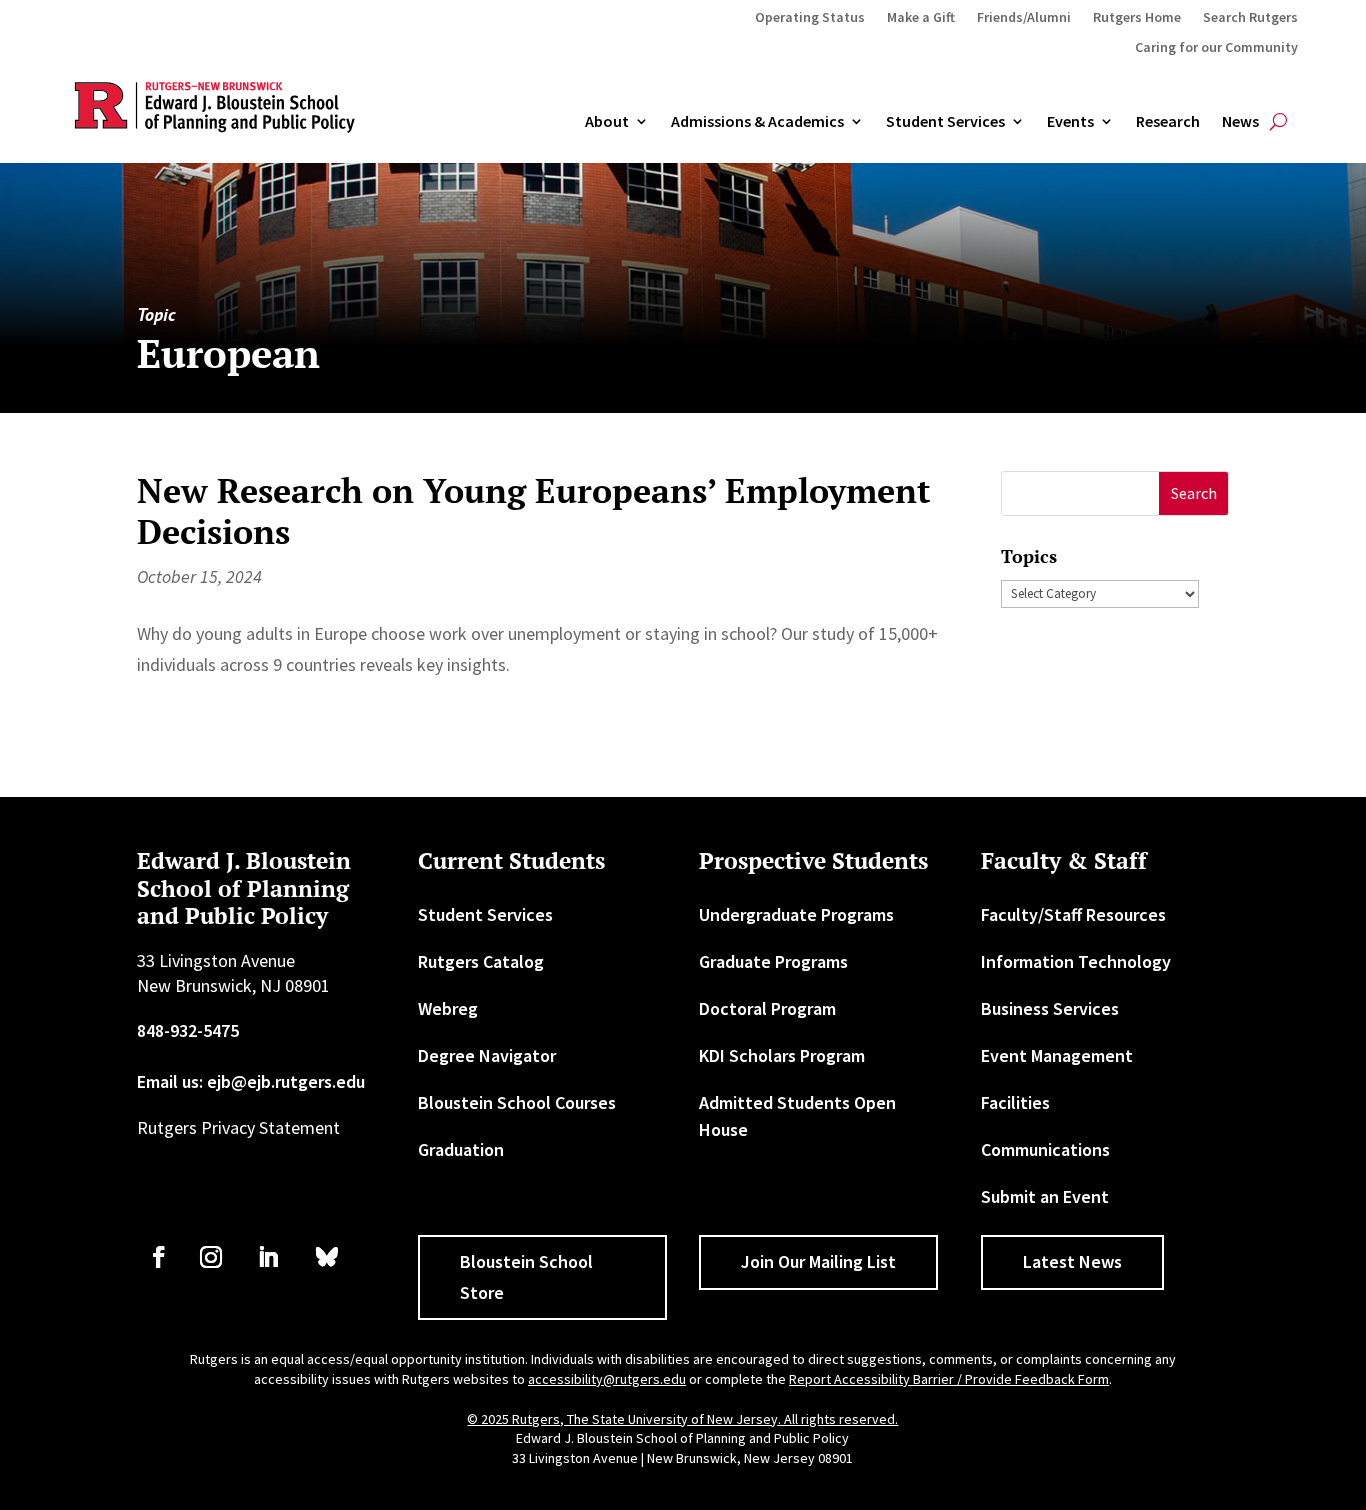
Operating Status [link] (810, 18)
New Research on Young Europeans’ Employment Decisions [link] (534, 511)
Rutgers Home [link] (1137, 18)
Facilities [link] (1015, 1102)
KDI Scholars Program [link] (782, 1055)
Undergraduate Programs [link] (796, 914)
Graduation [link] (461, 1149)
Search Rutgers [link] (1250, 18)
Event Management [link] (1057, 1055)
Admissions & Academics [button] (757, 122)
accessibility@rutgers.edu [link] (607, 1379)
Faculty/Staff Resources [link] (1073, 914)
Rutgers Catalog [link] (481, 961)
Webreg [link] (448, 1008)
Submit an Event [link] (1045, 1196)
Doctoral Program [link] (767, 1008)
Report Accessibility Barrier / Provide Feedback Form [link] (949, 1379)
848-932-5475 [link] (188, 1030)
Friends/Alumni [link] (1024, 18)
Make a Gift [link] (921, 18)
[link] (159, 1257)
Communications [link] (1045, 1149)
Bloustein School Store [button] (526, 1277)
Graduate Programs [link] (773, 961)
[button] (1193, 493)
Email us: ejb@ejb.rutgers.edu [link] (251, 1081)
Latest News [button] (1072, 1261)
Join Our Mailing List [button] (818, 1261)
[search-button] (1278, 122)
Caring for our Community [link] (1216, 48)
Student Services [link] (945, 122)
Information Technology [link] (1076, 961)
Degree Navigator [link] (487, 1055)
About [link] (607, 122)
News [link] (1240, 122)
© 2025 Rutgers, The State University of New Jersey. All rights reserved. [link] (682, 1419)
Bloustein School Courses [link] (517, 1102)
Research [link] (1168, 122)
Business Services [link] (1050, 1008)
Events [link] (1070, 122)
